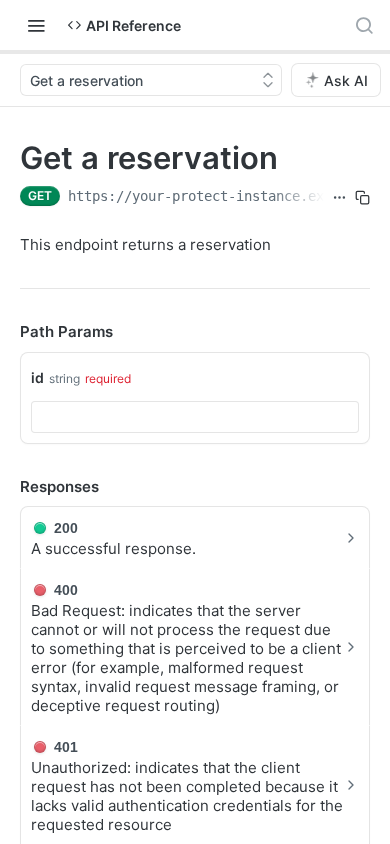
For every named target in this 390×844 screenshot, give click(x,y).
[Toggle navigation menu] (36, 25)
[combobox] (195, 417)
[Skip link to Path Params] (6, 333)
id (37, 377)
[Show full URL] (339, 198)
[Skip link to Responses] (6, 487)
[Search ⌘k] (364, 25)
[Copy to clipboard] (362, 198)
